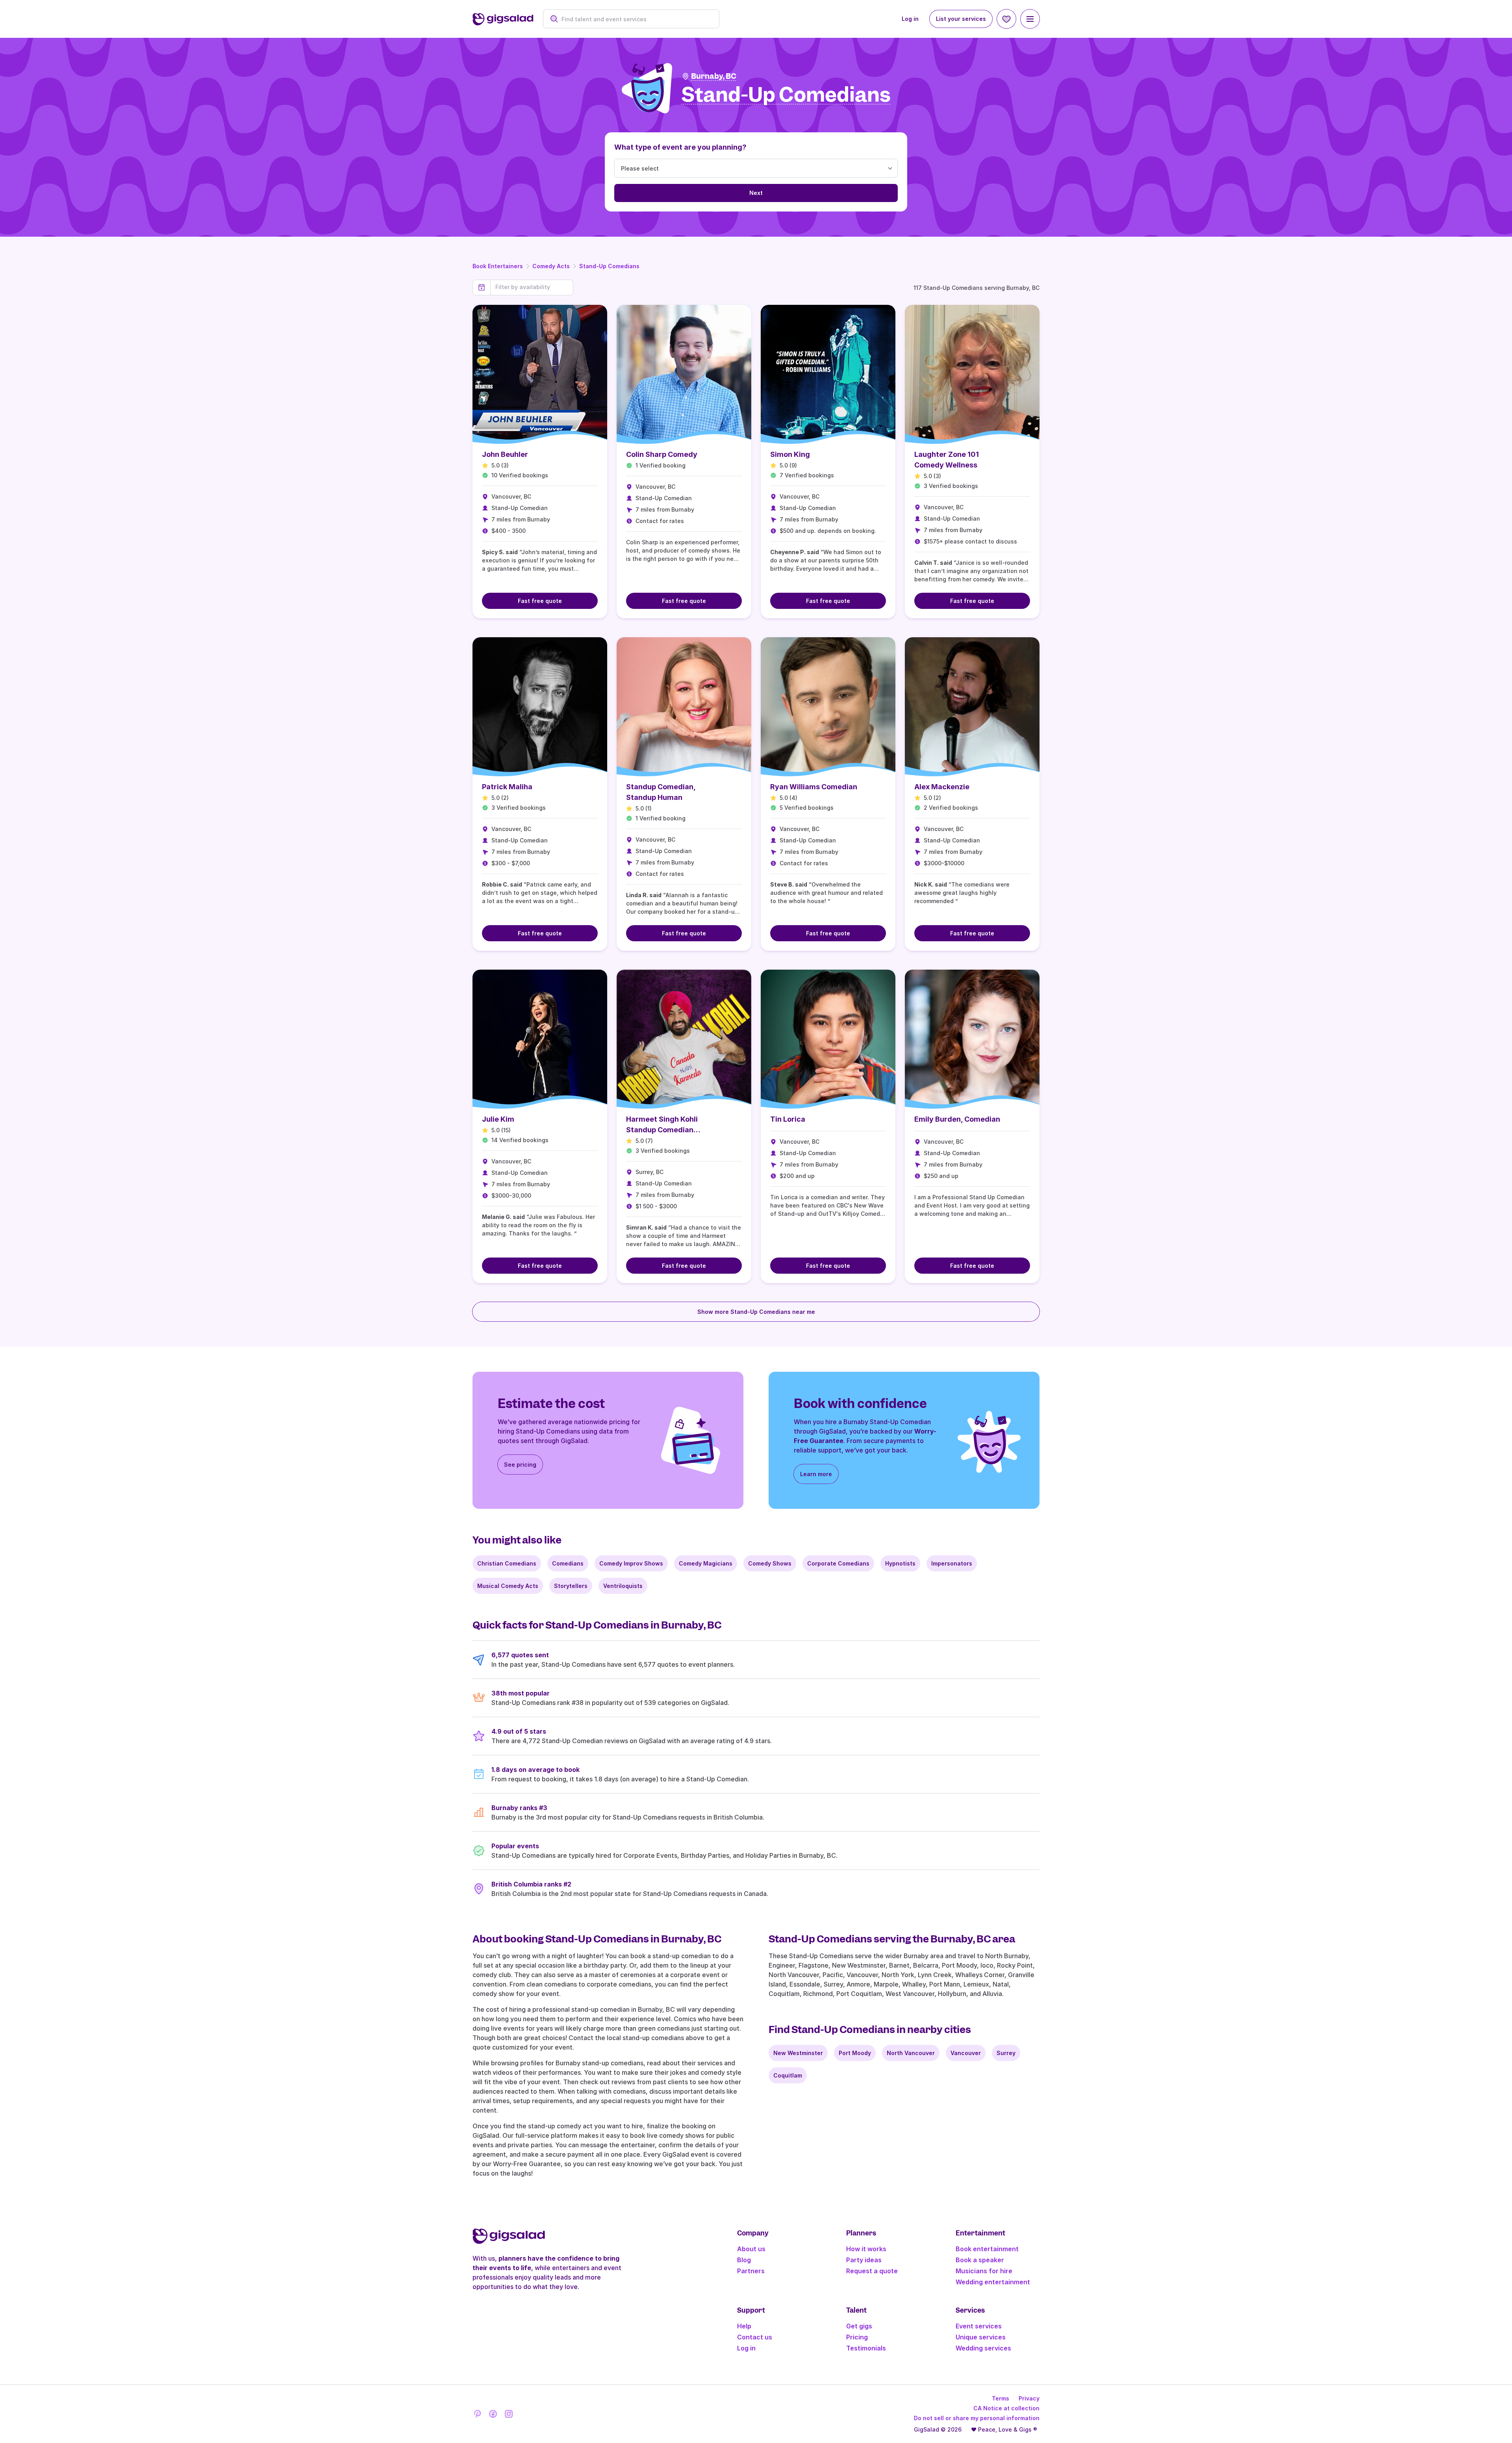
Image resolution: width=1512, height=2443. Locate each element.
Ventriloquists (623, 1586)
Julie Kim (498, 1119)
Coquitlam (788, 2075)
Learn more (816, 1474)
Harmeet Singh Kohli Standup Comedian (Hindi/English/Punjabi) (666, 1130)
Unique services (981, 2337)
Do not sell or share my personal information (977, 2418)
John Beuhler (505, 454)
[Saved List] (1006, 19)
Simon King (790, 454)
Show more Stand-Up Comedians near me (756, 1312)
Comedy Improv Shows (631, 1563)
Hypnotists (900, 1563)
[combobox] (635, 19)
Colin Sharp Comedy (662, 454)
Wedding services (983, 2348)
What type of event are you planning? (680, 147)
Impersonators (952, 1563)
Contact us (755, 2337)
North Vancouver (911, 2053)
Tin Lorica (788, 1119)
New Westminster (798, 2053)
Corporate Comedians (838, 1563)
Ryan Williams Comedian (814, 787)
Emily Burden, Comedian (957, 1119)
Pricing (857, 2337)
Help (744, 2326)
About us (751, 2249)
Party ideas (864, 2260)
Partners (751, 2271)
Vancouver (966, 2053)
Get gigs (859, 2326)
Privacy (1029, 2398)
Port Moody (855, 2053)
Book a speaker (980, 2260)
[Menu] (1030, 19)
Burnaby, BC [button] (714, 76)
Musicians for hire (984, 2271)
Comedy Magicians (706, 1563)
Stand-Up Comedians (609, 266)
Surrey (1006, 2053)
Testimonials (866, 2348)
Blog (744, 2260)
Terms (1001, 2398)
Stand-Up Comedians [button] (786, 95)
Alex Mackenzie (942, 787)
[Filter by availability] (532, 287)
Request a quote (872, 2271)
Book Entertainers (498, 266)
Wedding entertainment (993, 2282)
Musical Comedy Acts (508, 1586)
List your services (961, 19)
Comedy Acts (551, 266)
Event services (979, 2326)
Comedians (568, 1563)
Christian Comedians (507, 1563)
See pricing (520, 1465)
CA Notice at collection (1006, 2408)
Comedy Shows (770, 1563)
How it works (866, 2249)
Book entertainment (987, 2249)
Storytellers (571, 1586)
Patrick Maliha (507, 787)
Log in (910, 19)
